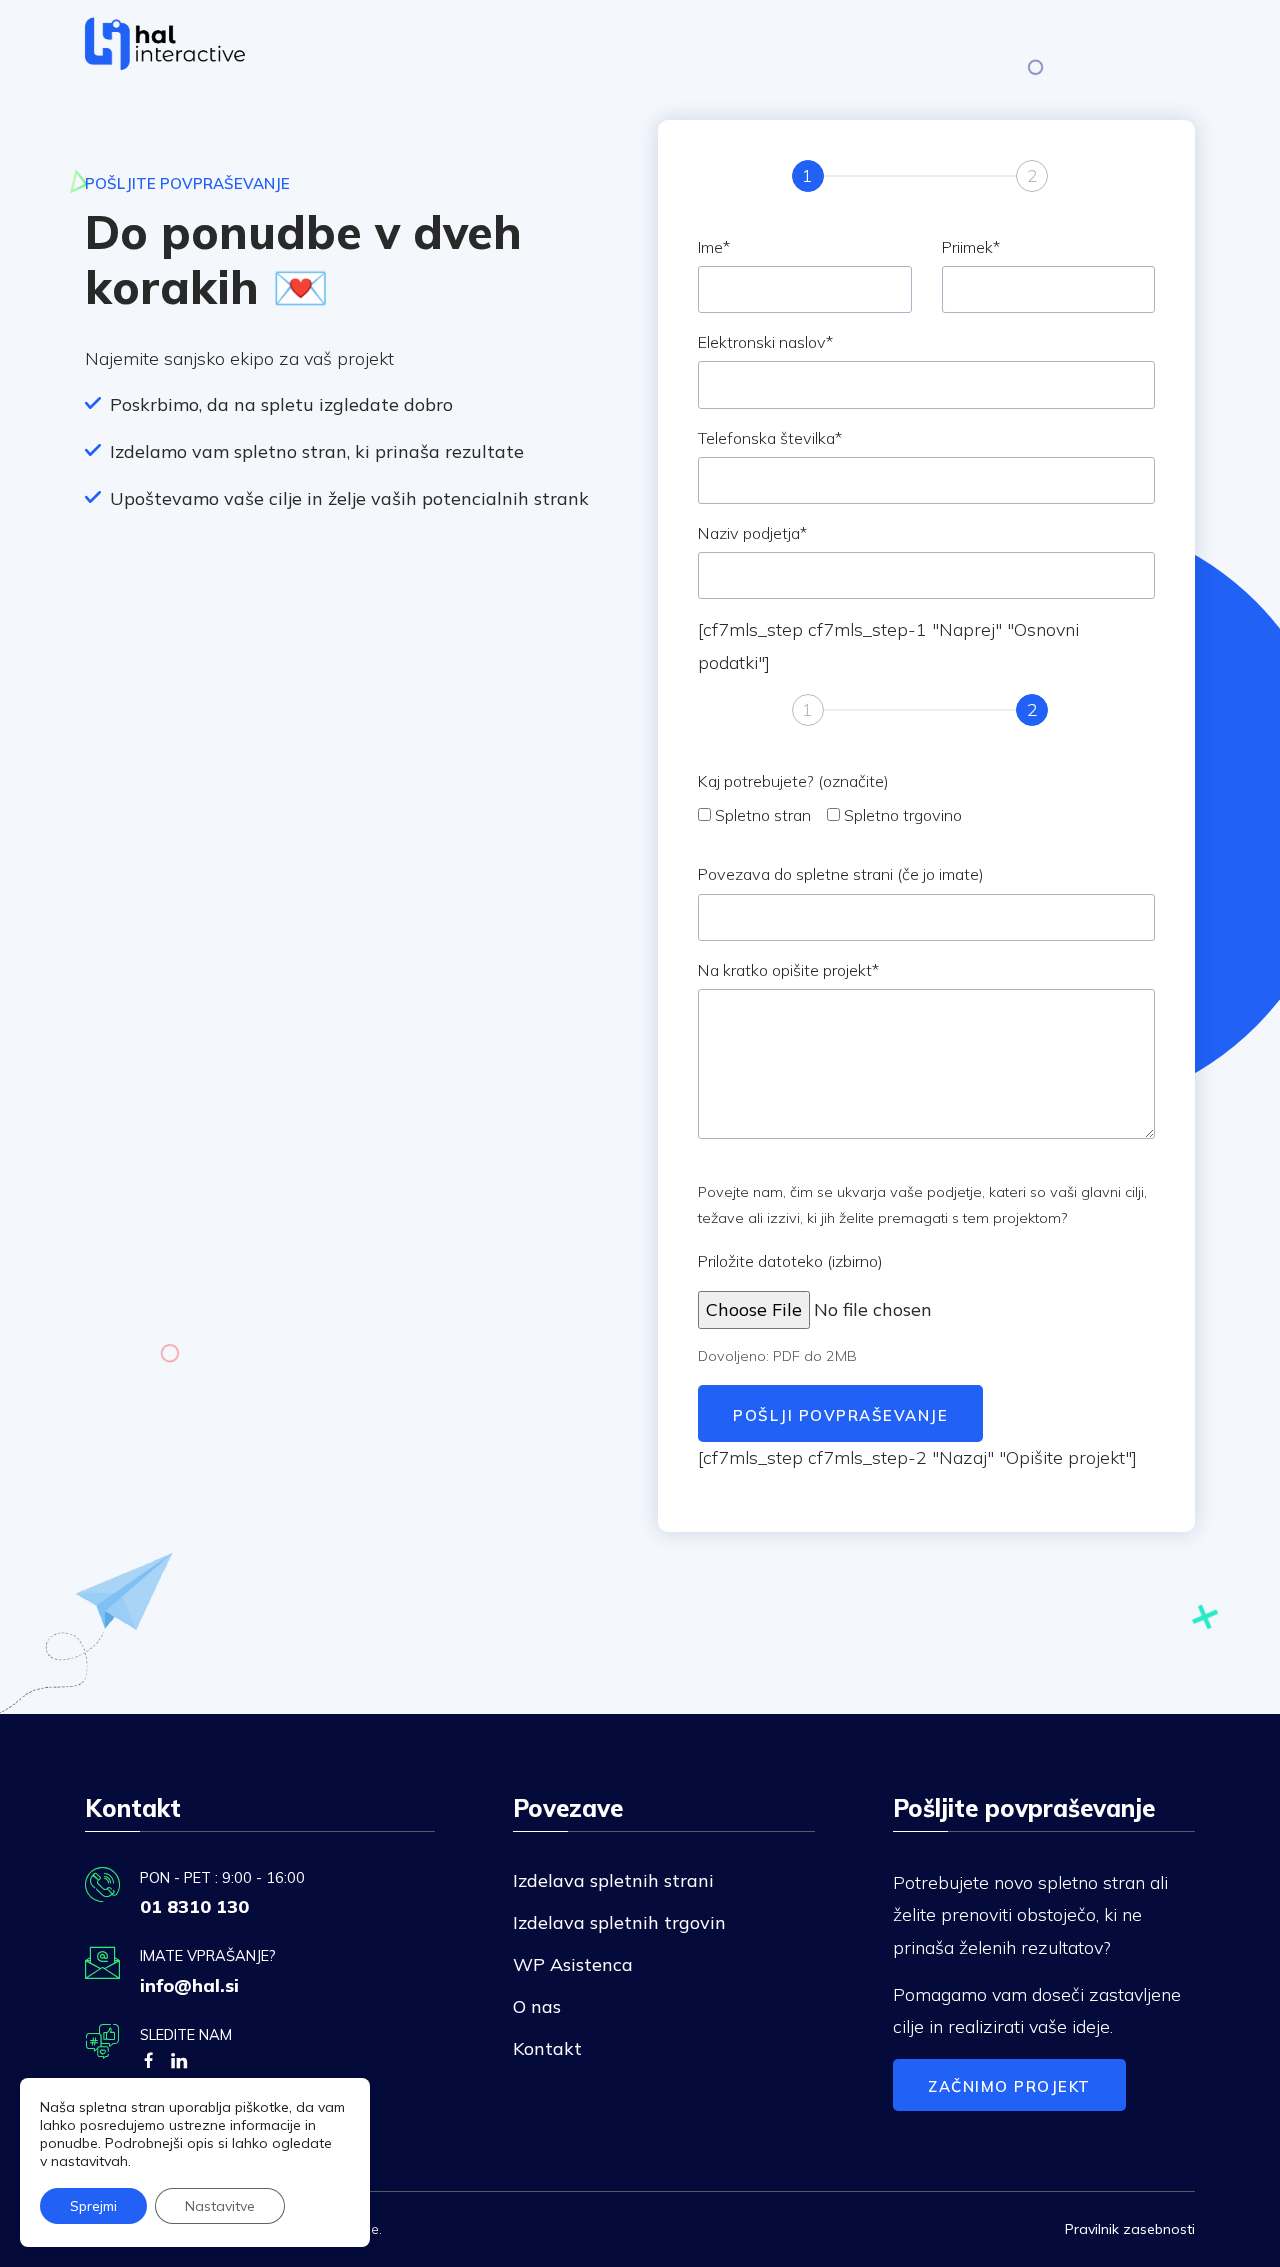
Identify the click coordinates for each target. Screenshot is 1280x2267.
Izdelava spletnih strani (613, 1880)
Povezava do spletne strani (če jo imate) (841, 874)
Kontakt (547, 2048)
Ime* (714, 247)
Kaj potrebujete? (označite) (793, 781)
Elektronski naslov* (765, 342)
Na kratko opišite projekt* (788, 970)
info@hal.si (189, 1985)
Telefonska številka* (770, 438)
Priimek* (971, 247)
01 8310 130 (194, 1906)
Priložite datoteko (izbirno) (790, 1261)
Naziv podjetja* (752, 533)
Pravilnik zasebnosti (1130, 2229)
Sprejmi (93, 2206)
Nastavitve (220, 2206)
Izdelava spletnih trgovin (619, 1922)
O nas (537, 2006)
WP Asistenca (573, 1964)
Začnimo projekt (1009, 2086)
